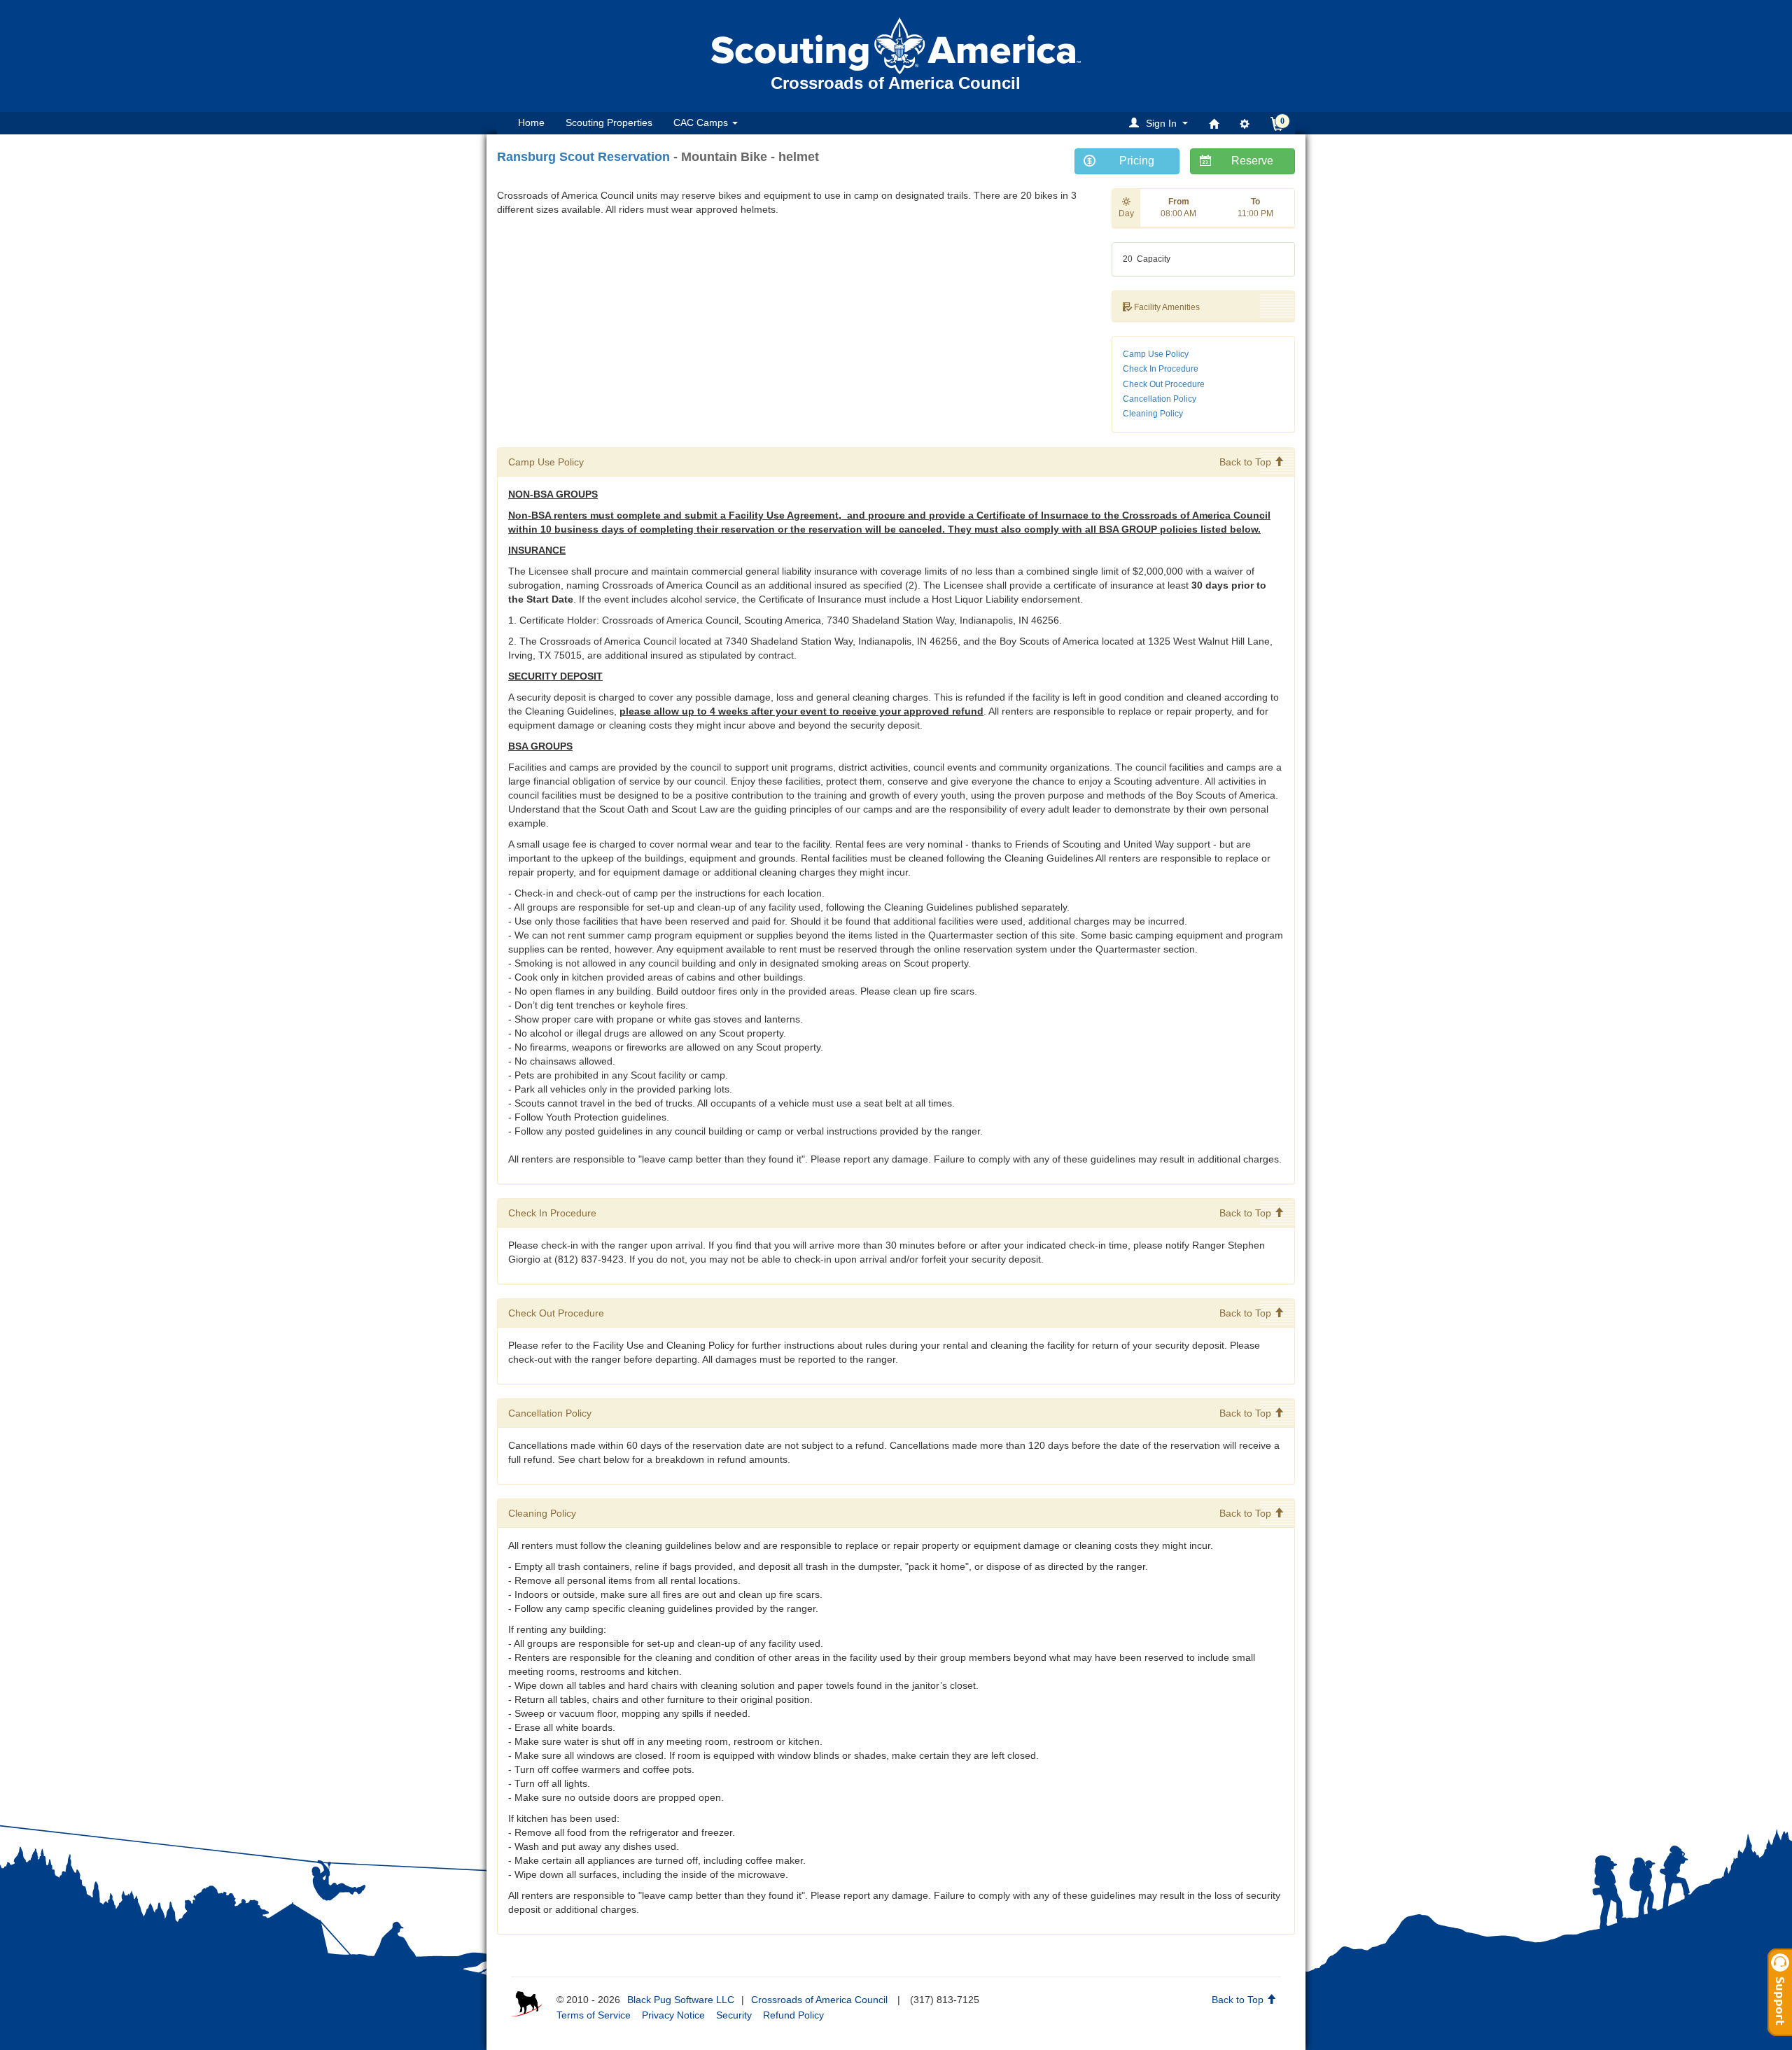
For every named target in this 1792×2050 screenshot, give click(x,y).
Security (734, 2015)
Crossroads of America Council (819, 2000)
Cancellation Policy (1160, 399)
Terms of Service (594, 2015)
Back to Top (1247, 462)
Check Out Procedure (1164, 384)
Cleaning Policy (1153, 414)
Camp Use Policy (1156, 354)
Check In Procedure (1161, 369)
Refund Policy (793, 2015)
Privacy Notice (673, 2015)
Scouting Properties (609, 122)
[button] (1161, 123)
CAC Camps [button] (702, 122)
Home (531, 122)
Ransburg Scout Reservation (583, 157)
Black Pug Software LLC (681, 2000)
